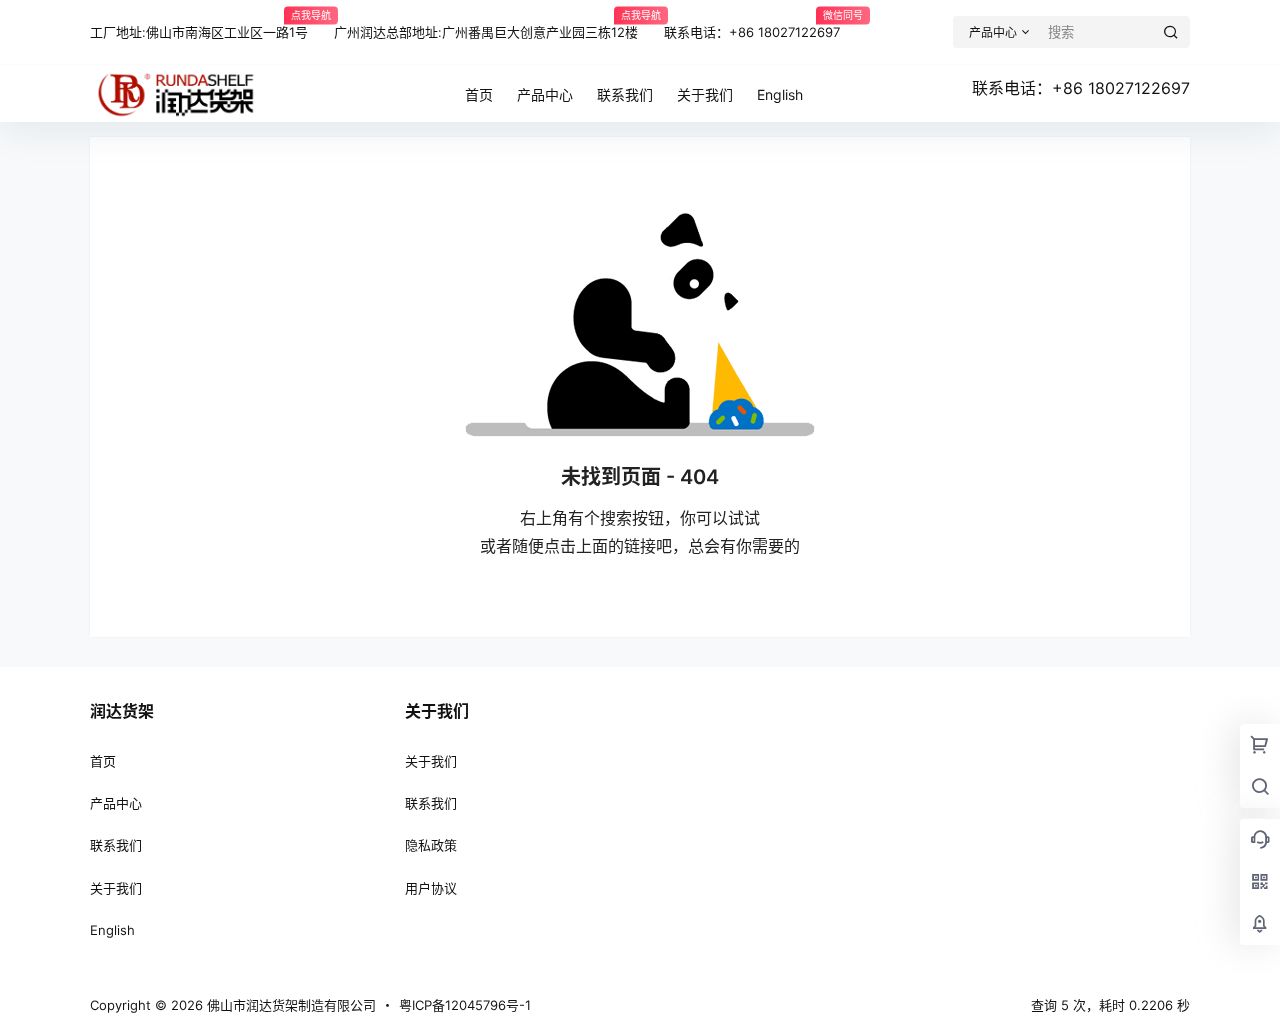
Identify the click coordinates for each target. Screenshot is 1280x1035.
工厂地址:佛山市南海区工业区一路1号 (199, 24)
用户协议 (431, 888)
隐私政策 (431, 845)
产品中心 (116, 803)
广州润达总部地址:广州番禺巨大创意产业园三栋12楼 (486, 24)
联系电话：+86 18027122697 (752, 24)
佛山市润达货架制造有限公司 (289, 1005)
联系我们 (116, 845)
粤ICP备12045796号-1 (465, 1005)
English (112, 930)
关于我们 (116, 888)
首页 (103, 761)
